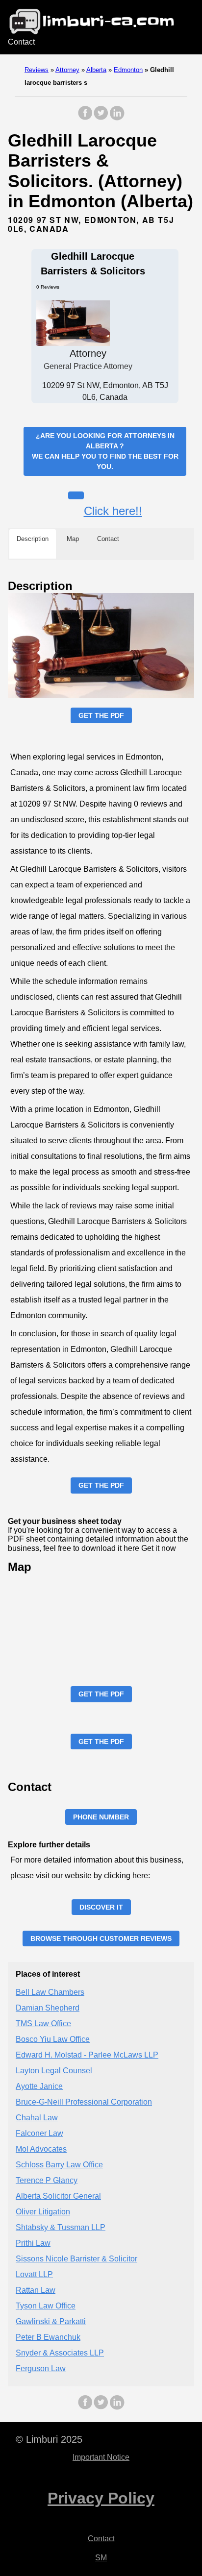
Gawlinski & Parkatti (51, 2321)
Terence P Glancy (47, 2180)
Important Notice (101, 2457)
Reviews (37, 70)
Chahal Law (37, 2118)
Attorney (67, 70)
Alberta (96, 70)
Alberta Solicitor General (58, 2196)
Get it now (159, 1548)
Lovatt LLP (34, 2274)
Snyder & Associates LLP (60, 2353)
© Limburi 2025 (49, 2439)
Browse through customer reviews (101, 1938)
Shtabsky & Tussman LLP (61, 2227)
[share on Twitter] (101, 118)
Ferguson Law (41, 2368)
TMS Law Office (43, 2024)
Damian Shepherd (48, 2008)
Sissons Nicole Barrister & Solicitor (76, 2259)
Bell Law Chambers (50, 1992)
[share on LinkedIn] (117, 118)
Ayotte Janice (39, 2086)
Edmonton (128, 70)
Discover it (101, 1907)
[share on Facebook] (85, 118)
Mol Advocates (41, 2149)
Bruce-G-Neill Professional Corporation (84, 2102)
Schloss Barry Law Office (59, 2165)
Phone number (101, 1817)
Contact (21, 42)
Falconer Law (39, 2133)
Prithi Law (33, 2243)
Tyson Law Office (46, 2306)
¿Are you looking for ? (105, 451)
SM (101, 2558)
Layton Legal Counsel (54, 2071)
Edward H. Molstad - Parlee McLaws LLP (87, 2055)
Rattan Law (36, 2290)
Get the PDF (101, 715)
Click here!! (113, 511)
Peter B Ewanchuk (48, 2337)
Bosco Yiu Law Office (53, 2039)
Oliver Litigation (43, 2212)
